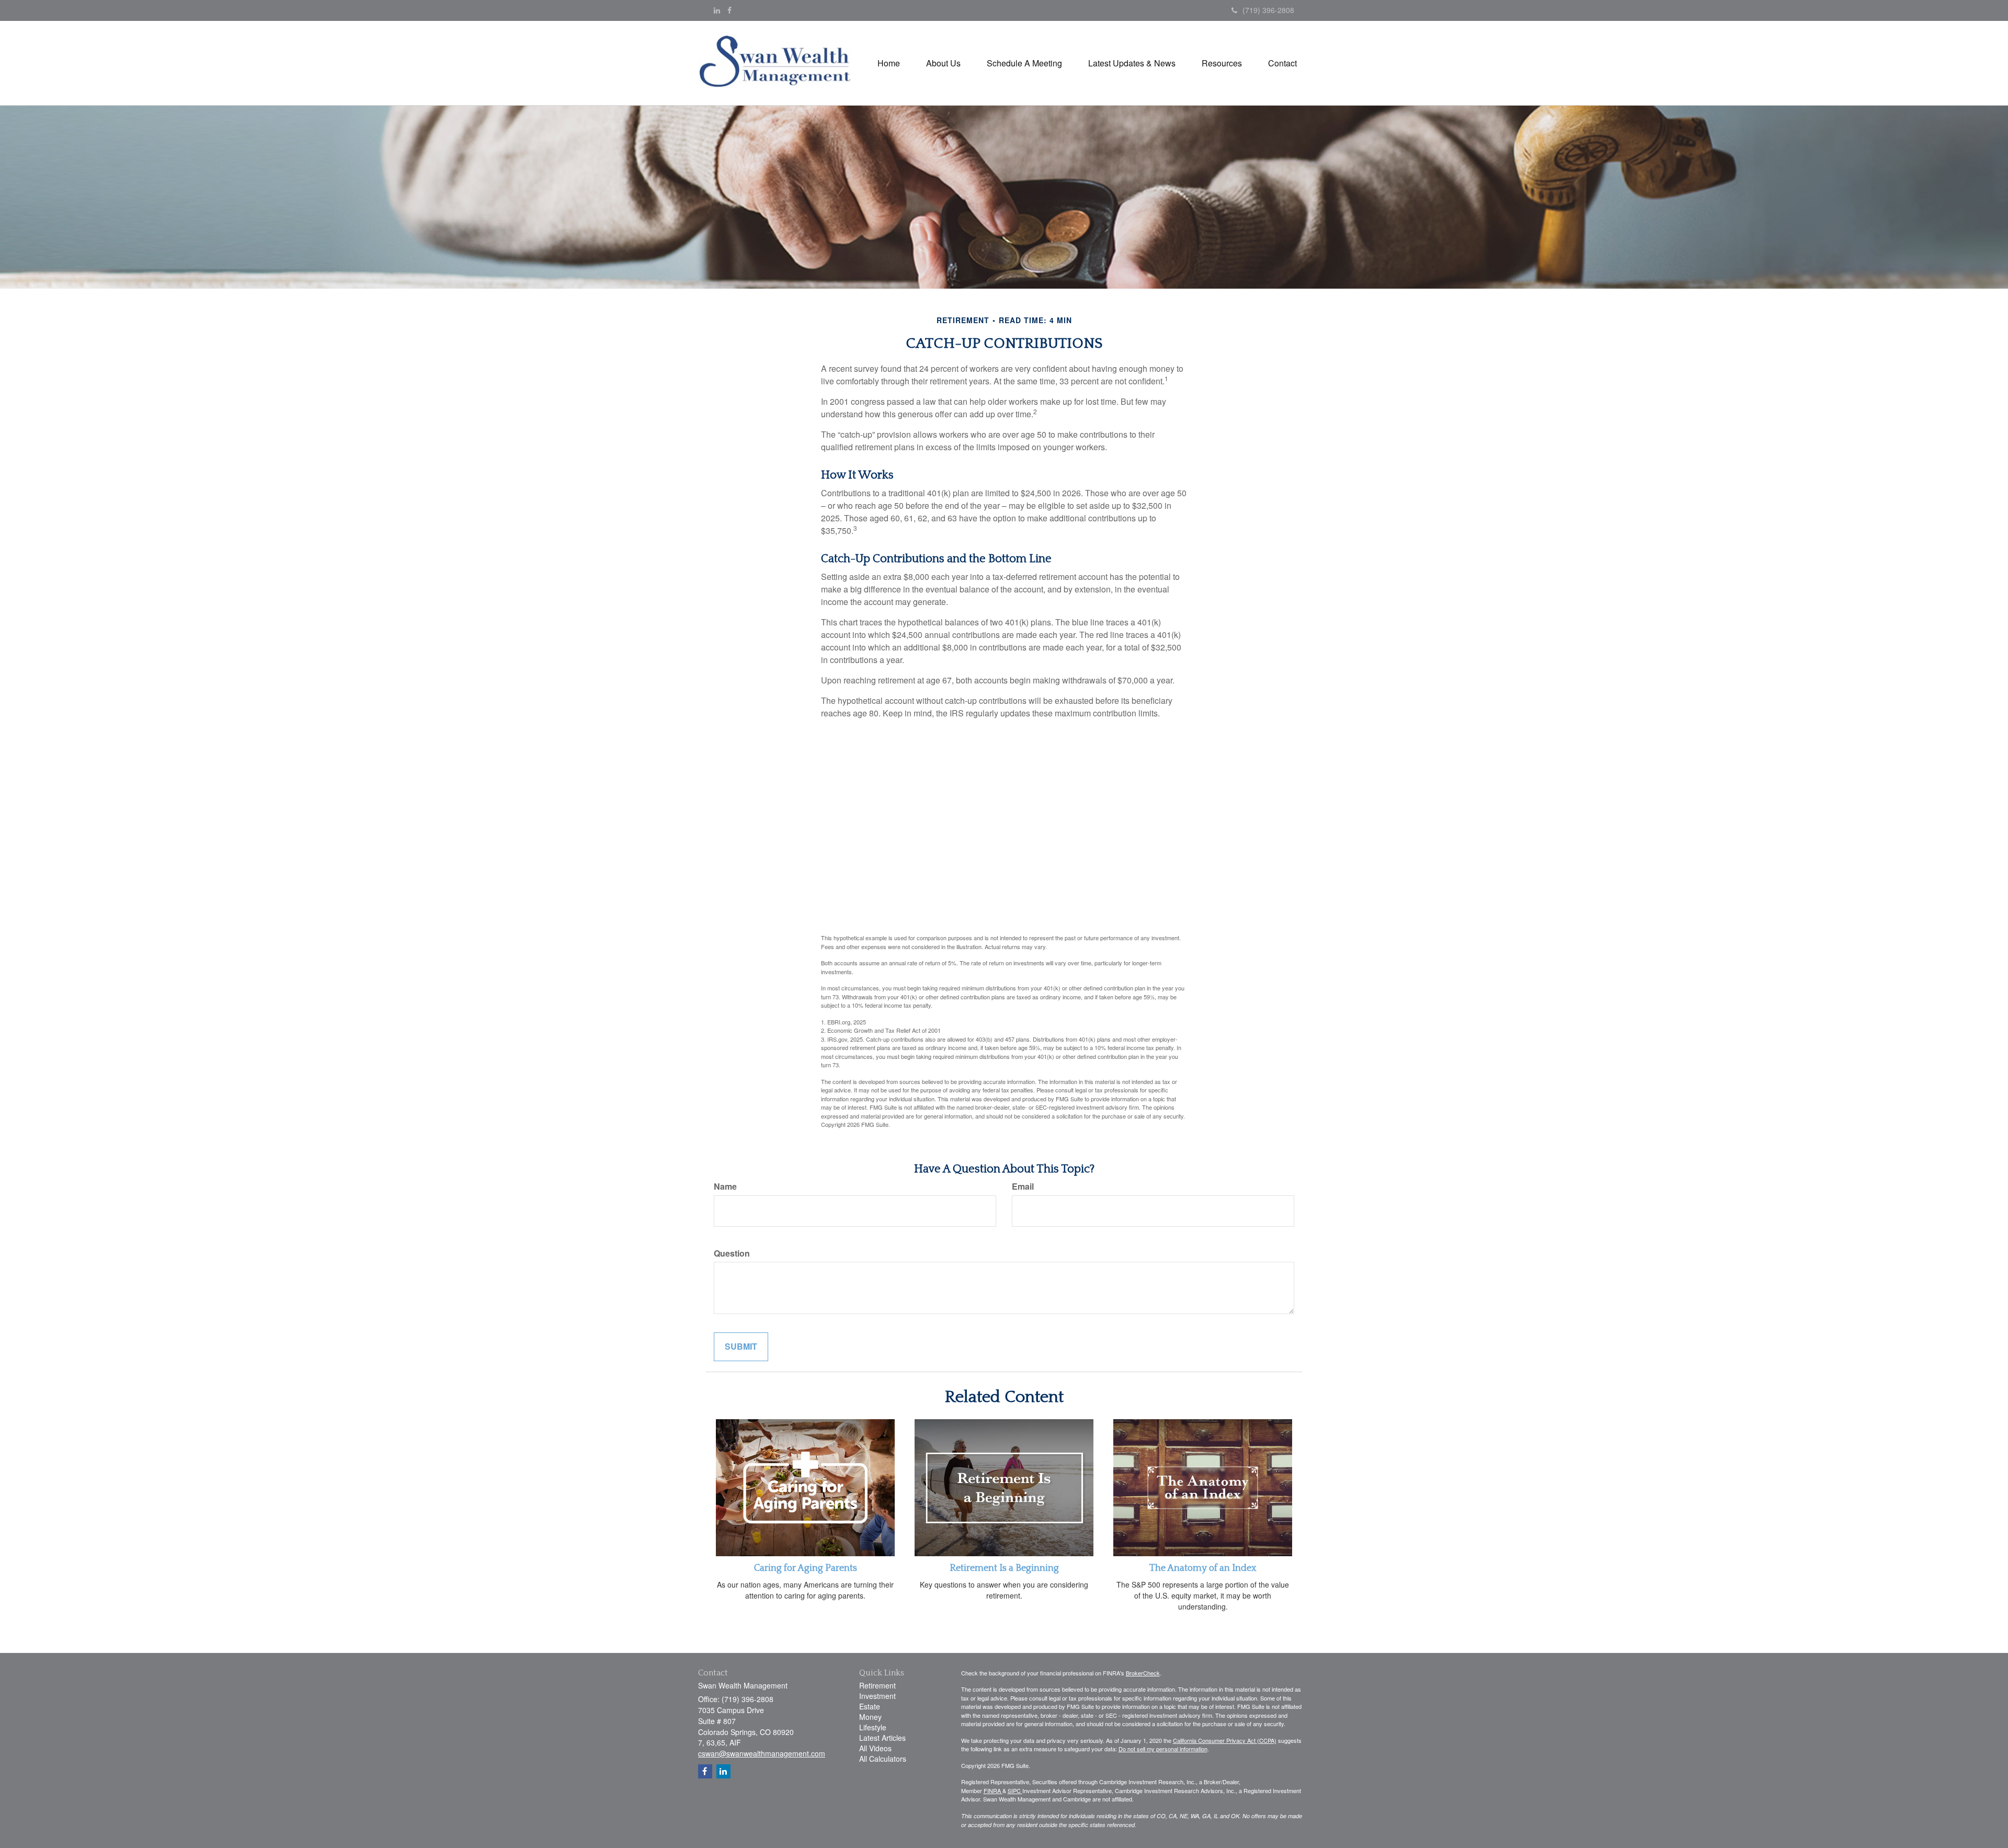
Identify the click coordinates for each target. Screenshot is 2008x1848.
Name (725, 1187)
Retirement (877, 1685)
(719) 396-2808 (1268, 10)
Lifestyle (873, 1727)
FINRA (993, 1790)
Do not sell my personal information (1163, 1749)
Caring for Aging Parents (806, 1568)
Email (1023, 1187)
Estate (870, 1706)
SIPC (1015, 1790)
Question (732, 1253)
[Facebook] (729, 10)
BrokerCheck (1143, 1673)
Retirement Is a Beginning (1004, 1568)
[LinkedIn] (717, 10)
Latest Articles (882, 1738)
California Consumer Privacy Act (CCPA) (1225, 1740)
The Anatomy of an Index (1203, 1568)
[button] (943, 63)
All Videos (875, 1748)
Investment (877, 1696)
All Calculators (883, 1759)
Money (870, 1717)
